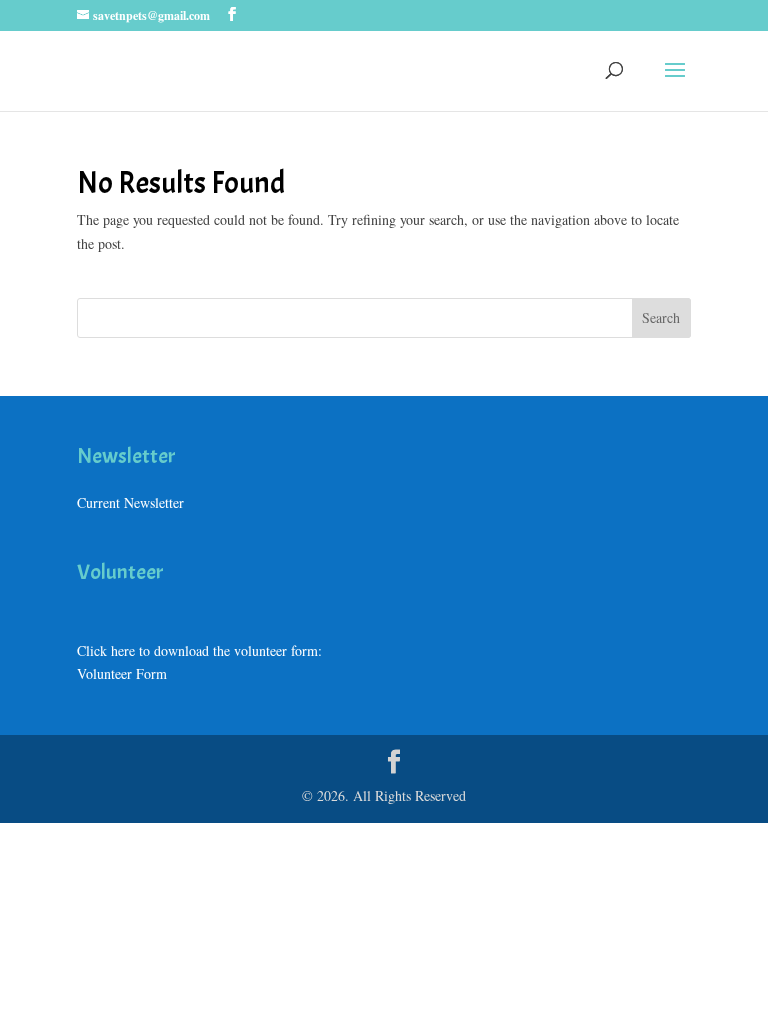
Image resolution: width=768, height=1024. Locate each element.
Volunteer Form (122, 673)
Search (661, 317)
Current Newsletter (130, 502)
